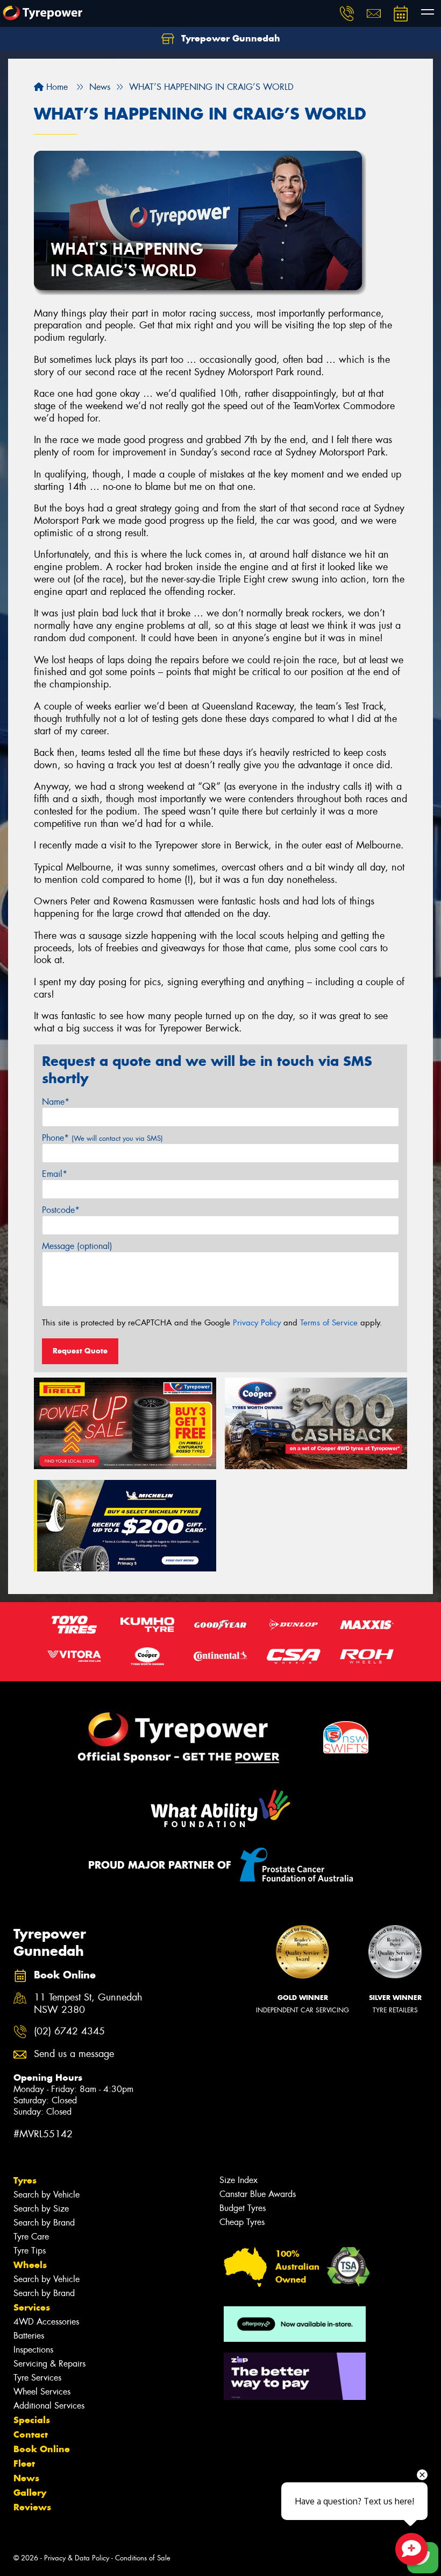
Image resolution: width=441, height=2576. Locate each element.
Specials (32, 2420)
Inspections (33, 2350)
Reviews (32, 2507)
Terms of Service (329, 1323)
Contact (31, 2434)
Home (56, 87)
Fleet (24, 2463)
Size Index (239, 2180)
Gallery (30, 2493)
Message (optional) (77, 1246)
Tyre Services (37, 2378)
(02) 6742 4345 (69, 2031)
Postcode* (61, 1210)
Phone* (102, 1138)
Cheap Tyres (242, 2222)
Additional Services (49, 2406)
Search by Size (41, 2209)
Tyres (25, 2180)
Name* (56, 1102)
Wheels (30, 2265)
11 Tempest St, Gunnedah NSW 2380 (88, 2004)
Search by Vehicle (47, 2195)
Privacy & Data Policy (77, 2558)
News (26, 2478)
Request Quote (80, 1351)
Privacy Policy (257, 1323)
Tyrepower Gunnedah (229, 38)
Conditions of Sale (143, 2558)
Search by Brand (44, 2223)
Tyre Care (31, 2237)
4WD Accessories (46, 2322)
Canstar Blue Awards (258, 2194)
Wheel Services (42, 2392)
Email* (55, 1174)
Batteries (29, 2336)
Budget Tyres (243, 2208)
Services (32, 2307)
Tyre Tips (30, 2251)
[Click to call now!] (347, 13)
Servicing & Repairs (49, 2364)
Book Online (42, 2449)
